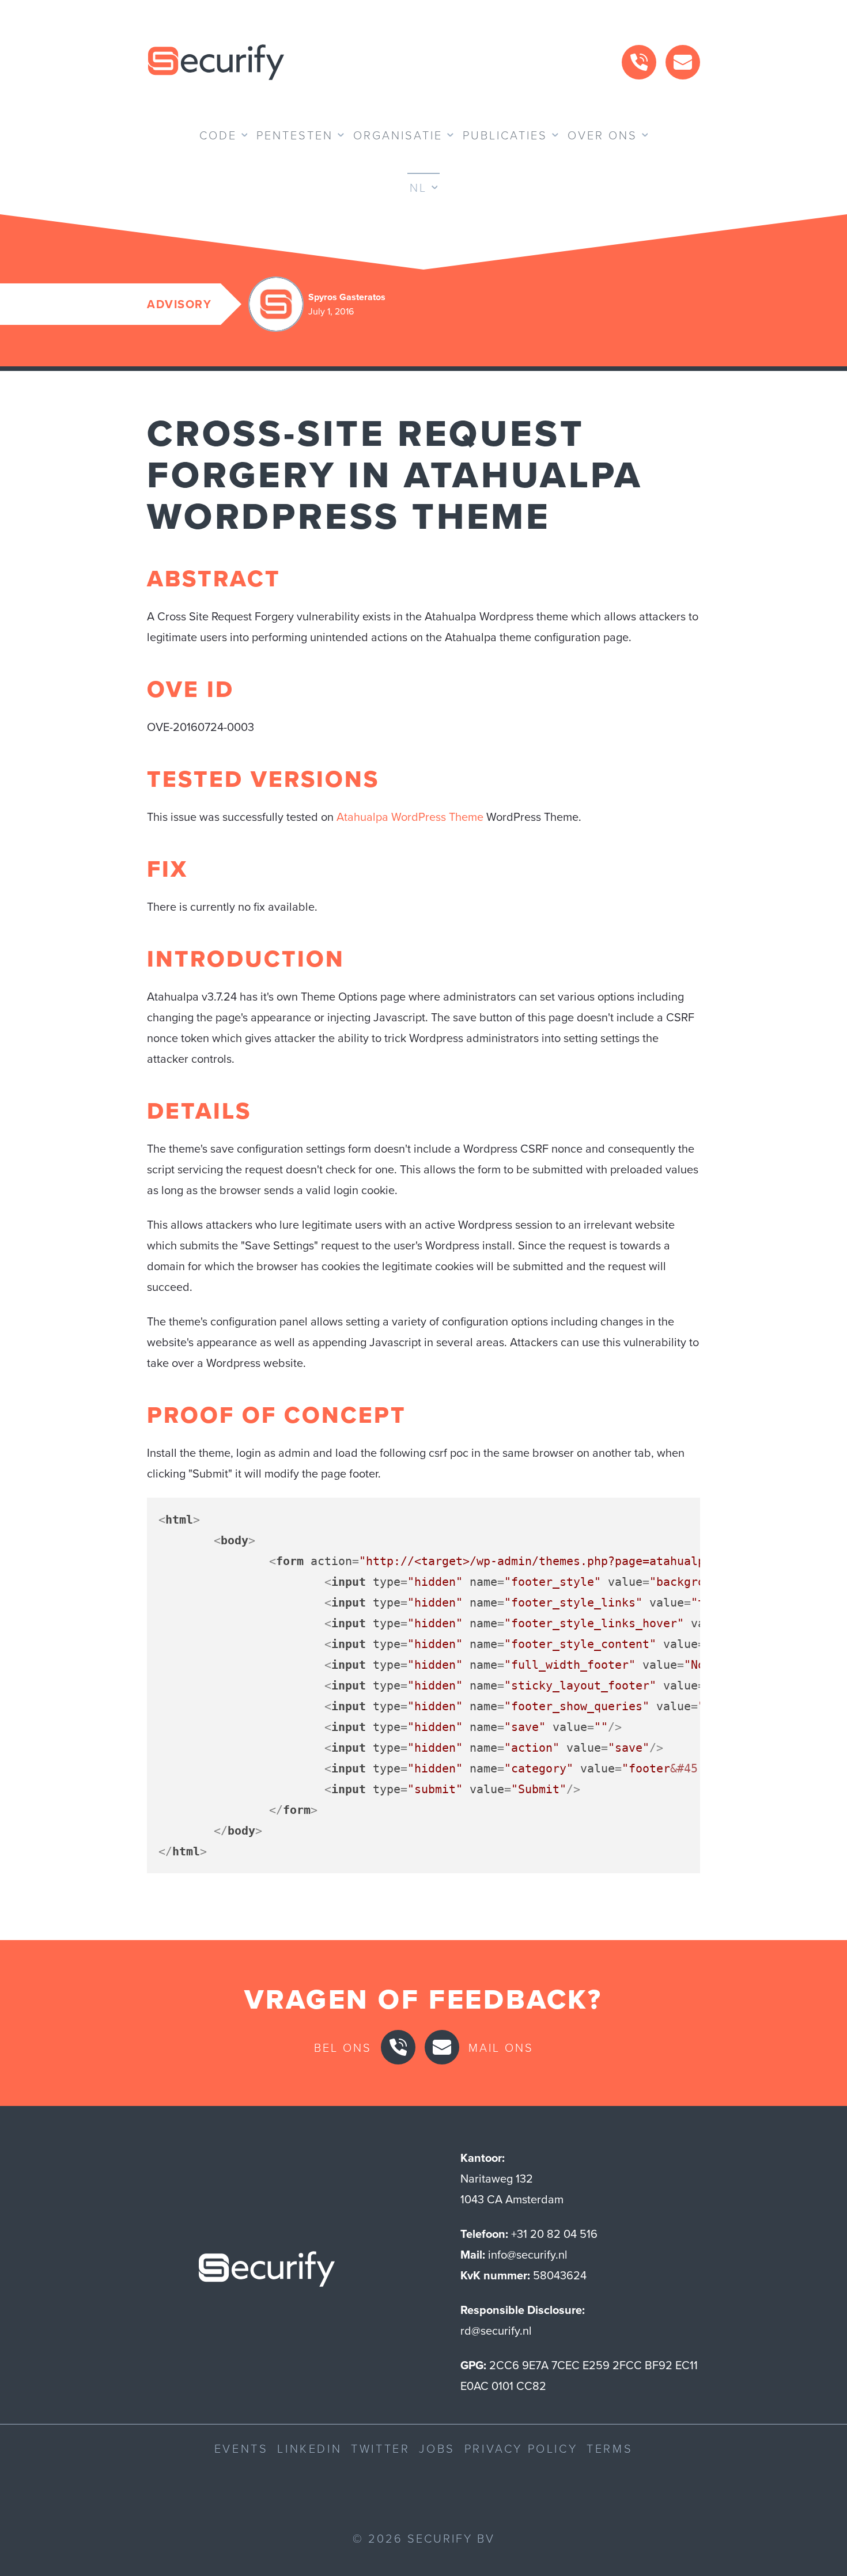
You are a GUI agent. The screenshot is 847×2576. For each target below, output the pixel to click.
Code (218, 135)
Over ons (602, 135)
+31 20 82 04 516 (554, 2234)
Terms (610, 2448)
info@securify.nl (528, 2254)
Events (241, 2448)
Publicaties (505, 135)
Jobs (437, 2448)
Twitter (380, 2448)
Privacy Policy (521, 2448)
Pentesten (295, 135)
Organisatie (398, 135)
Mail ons (501, 2047)
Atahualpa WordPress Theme (410, 817)
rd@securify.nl (496, 2330)
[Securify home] (267, 2272)
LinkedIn (309, 2448)
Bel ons (343, 2047)
